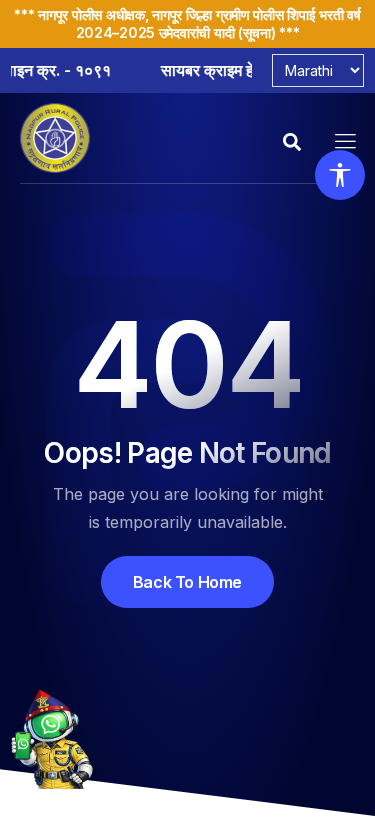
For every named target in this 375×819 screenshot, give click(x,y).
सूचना (257, 32)
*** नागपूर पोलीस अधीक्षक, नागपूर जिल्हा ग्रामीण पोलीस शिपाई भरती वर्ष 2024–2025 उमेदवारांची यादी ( (187, 23)
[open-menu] (340, 138)
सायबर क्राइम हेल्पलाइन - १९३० (234, 70)
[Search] (294, 142)
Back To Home (187, 582)
